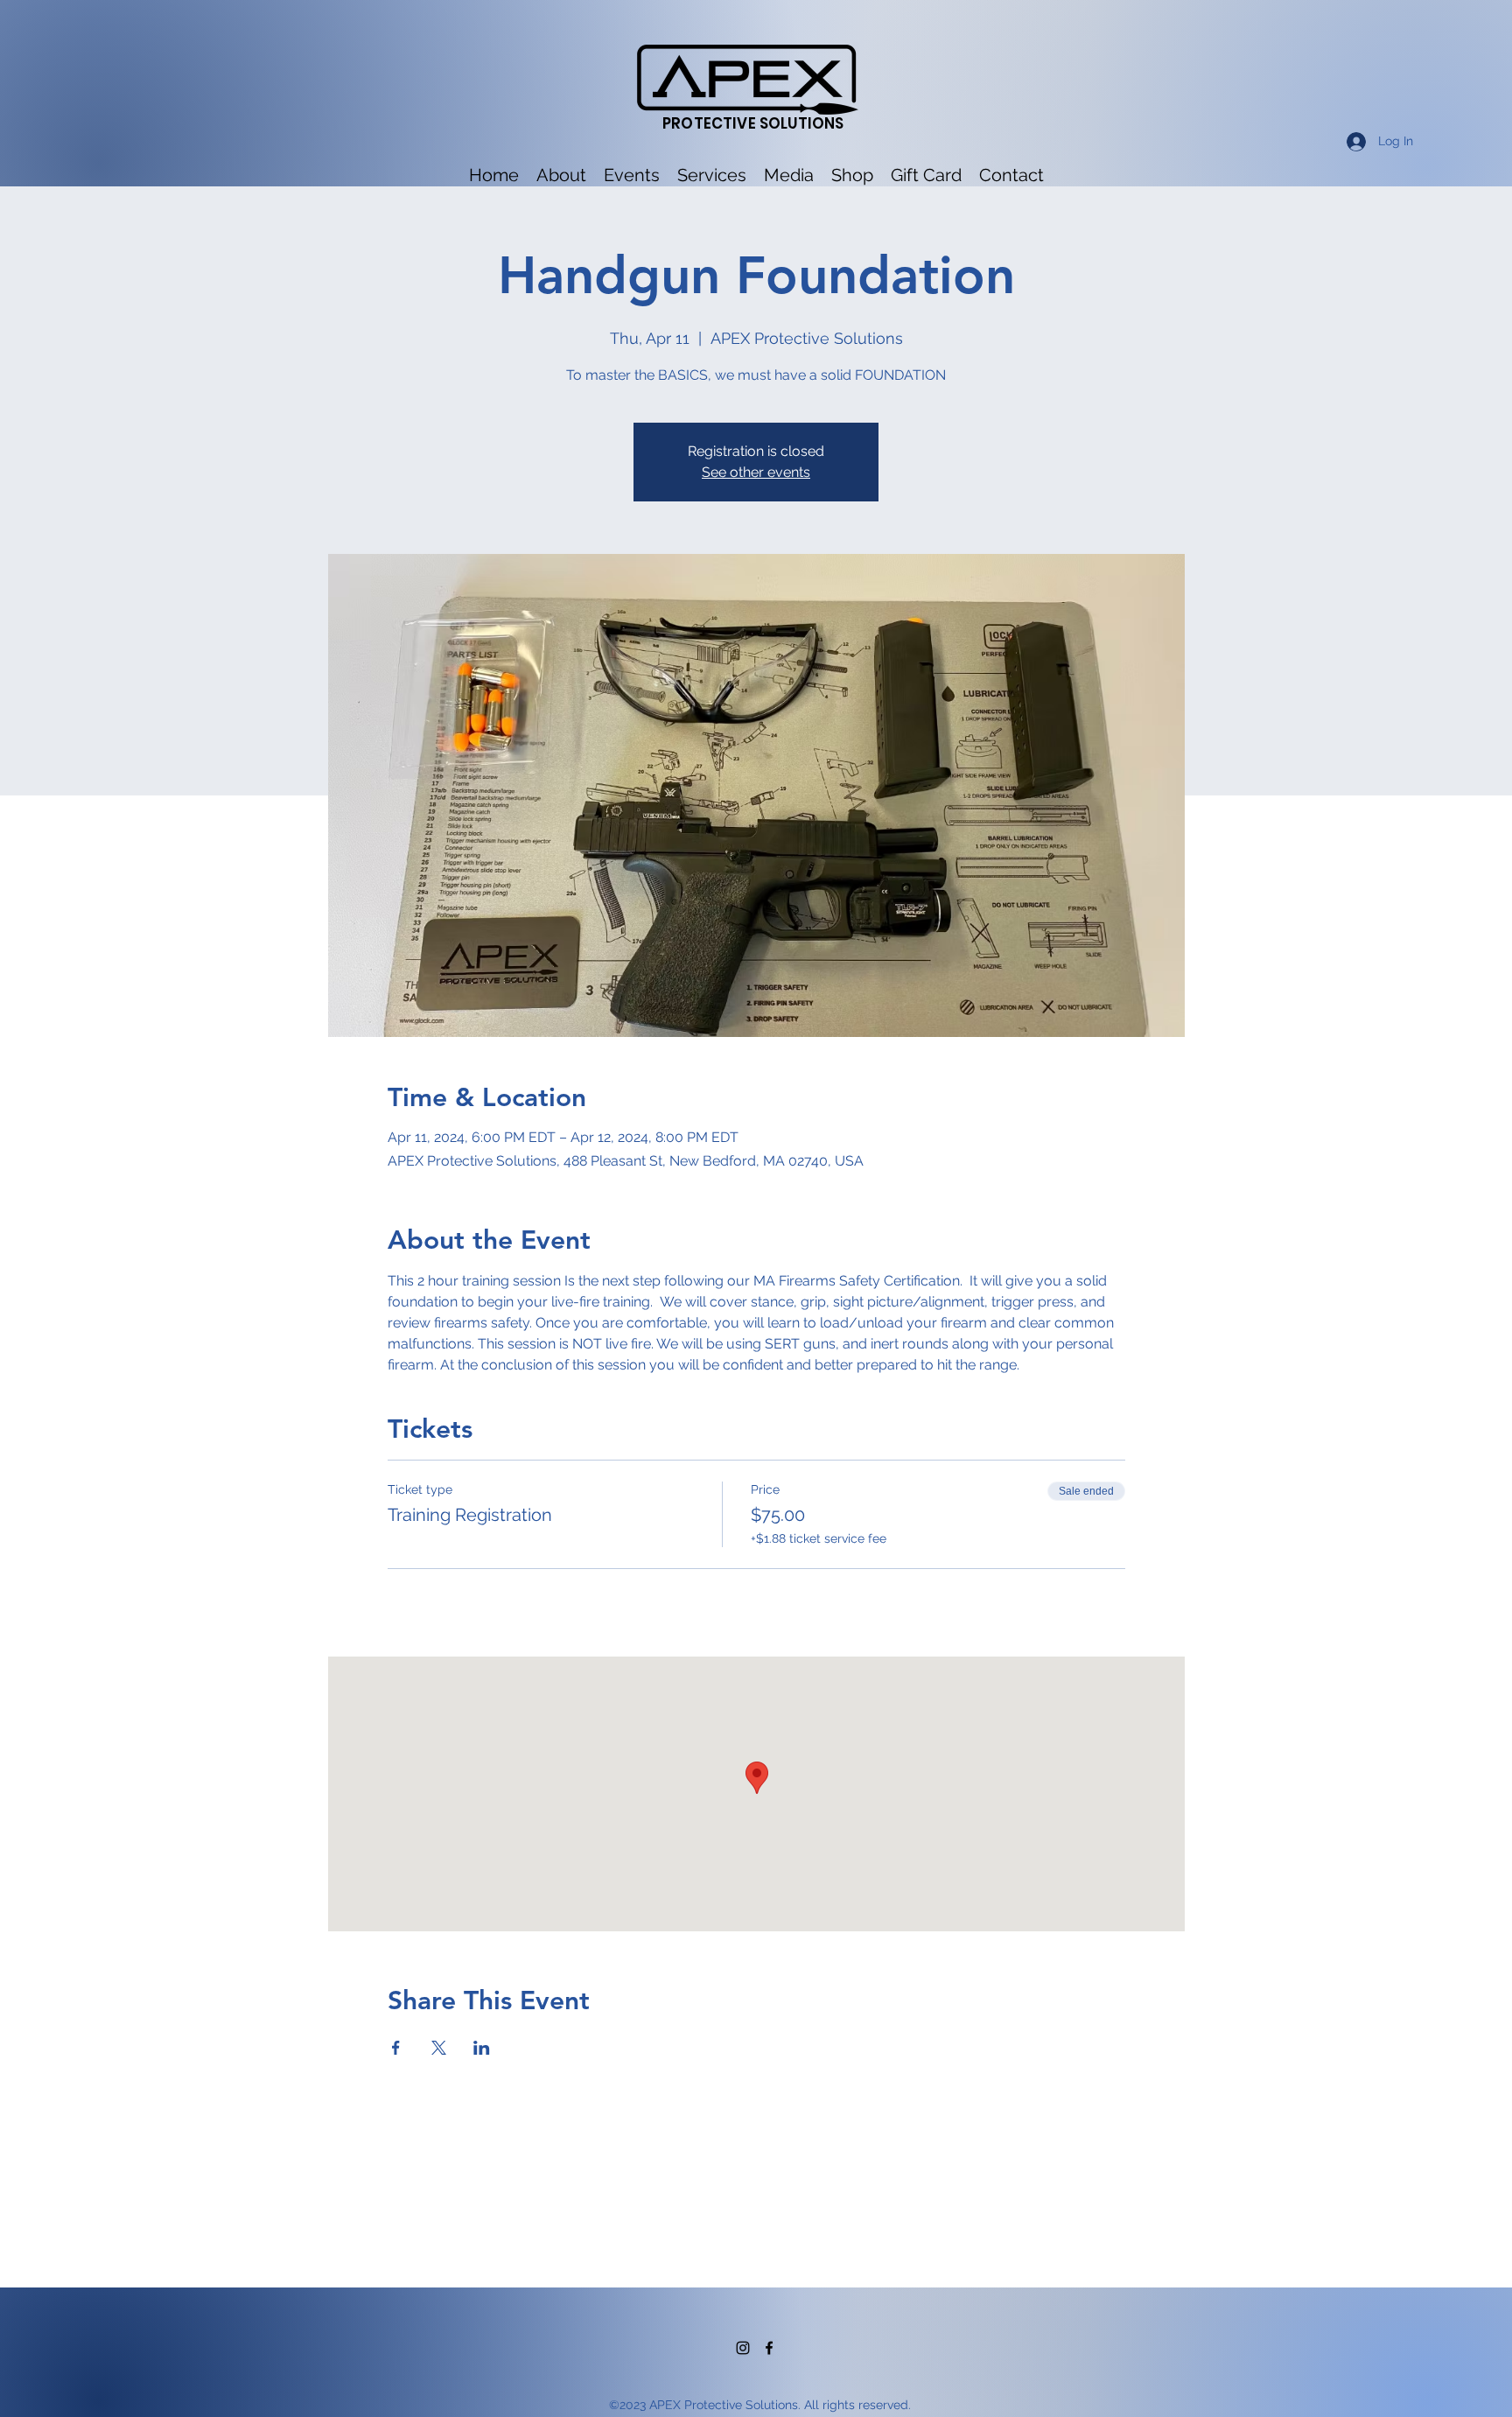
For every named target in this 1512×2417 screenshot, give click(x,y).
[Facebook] (769, 2348)
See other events (756, 472)
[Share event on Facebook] (396, 2048)
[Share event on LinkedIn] (482, 2048)
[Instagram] (743, 2348)
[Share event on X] (439, 2048)
